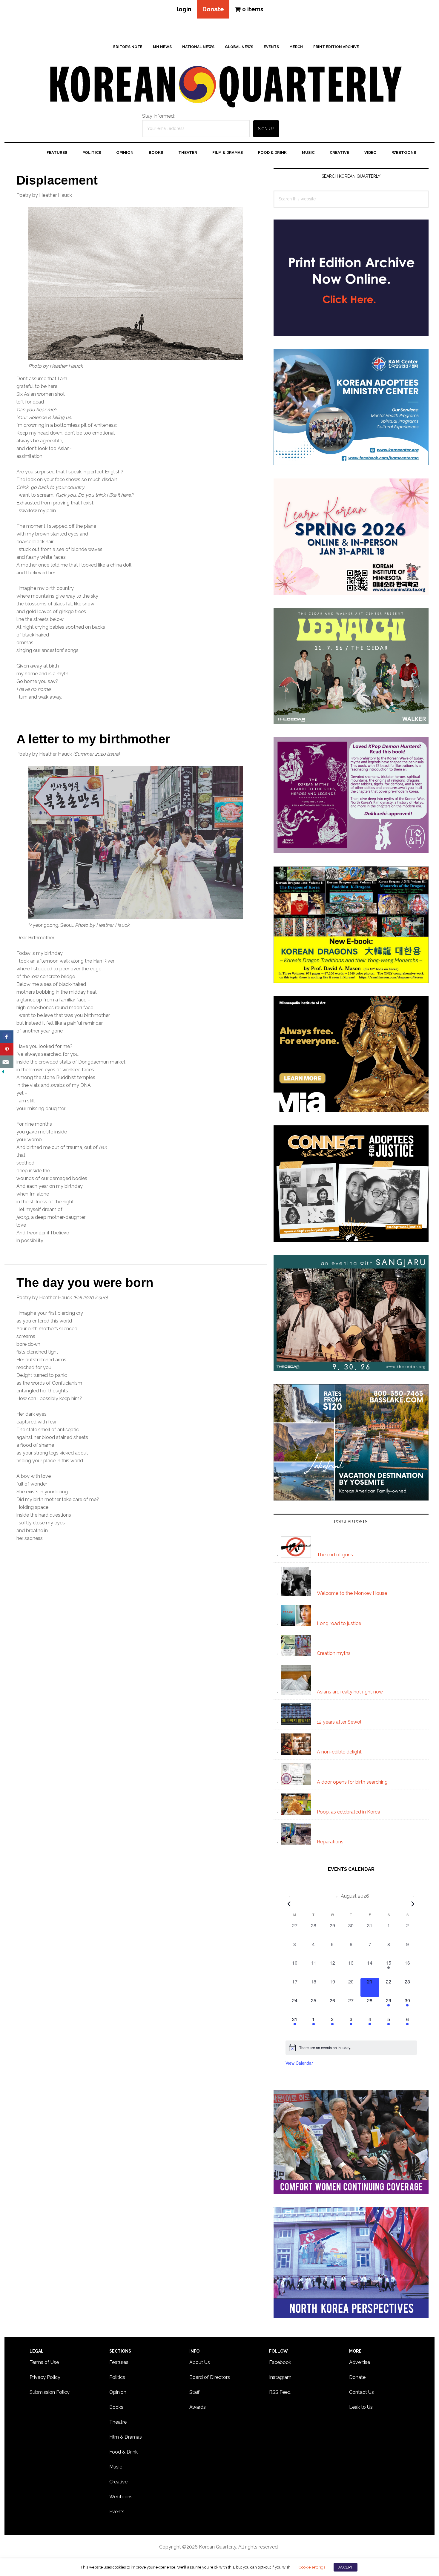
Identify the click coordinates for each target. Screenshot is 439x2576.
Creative (118, 2482)
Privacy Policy (45, 2377)
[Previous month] (289, 1904)
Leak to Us (361, 2407)
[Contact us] (7, 1062)
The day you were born (85, 1283)
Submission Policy (50, 2392)
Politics (117, 2377)
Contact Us (362, 2392)
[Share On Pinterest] (7, 1049)
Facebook (280, 2362)
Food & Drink (123, 2452)
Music (116, 2467)
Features (119, 2362)
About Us (200, 2362)
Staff (194, 2392)
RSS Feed (280, 2392)
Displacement (57, 180)
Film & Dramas (126, 2437)
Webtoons (121, 2497)
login (184, 9)
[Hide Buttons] (3, 1072)
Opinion (118, 2392)
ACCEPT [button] (346, 2567)
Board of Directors (210, 2377)
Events (117, 2512)
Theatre (118, 2422)
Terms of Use (44, 2362)
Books (116, 2407)
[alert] (351, 2048)
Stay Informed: (158, 116)
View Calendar (299, 2063)
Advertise (360, 2362)
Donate (213, 9)
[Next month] (413, 1904)
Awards (198, 2407)
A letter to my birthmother (93, 739)
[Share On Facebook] (7, 1037)
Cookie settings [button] (312, 2567)
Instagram (280, 2377)
